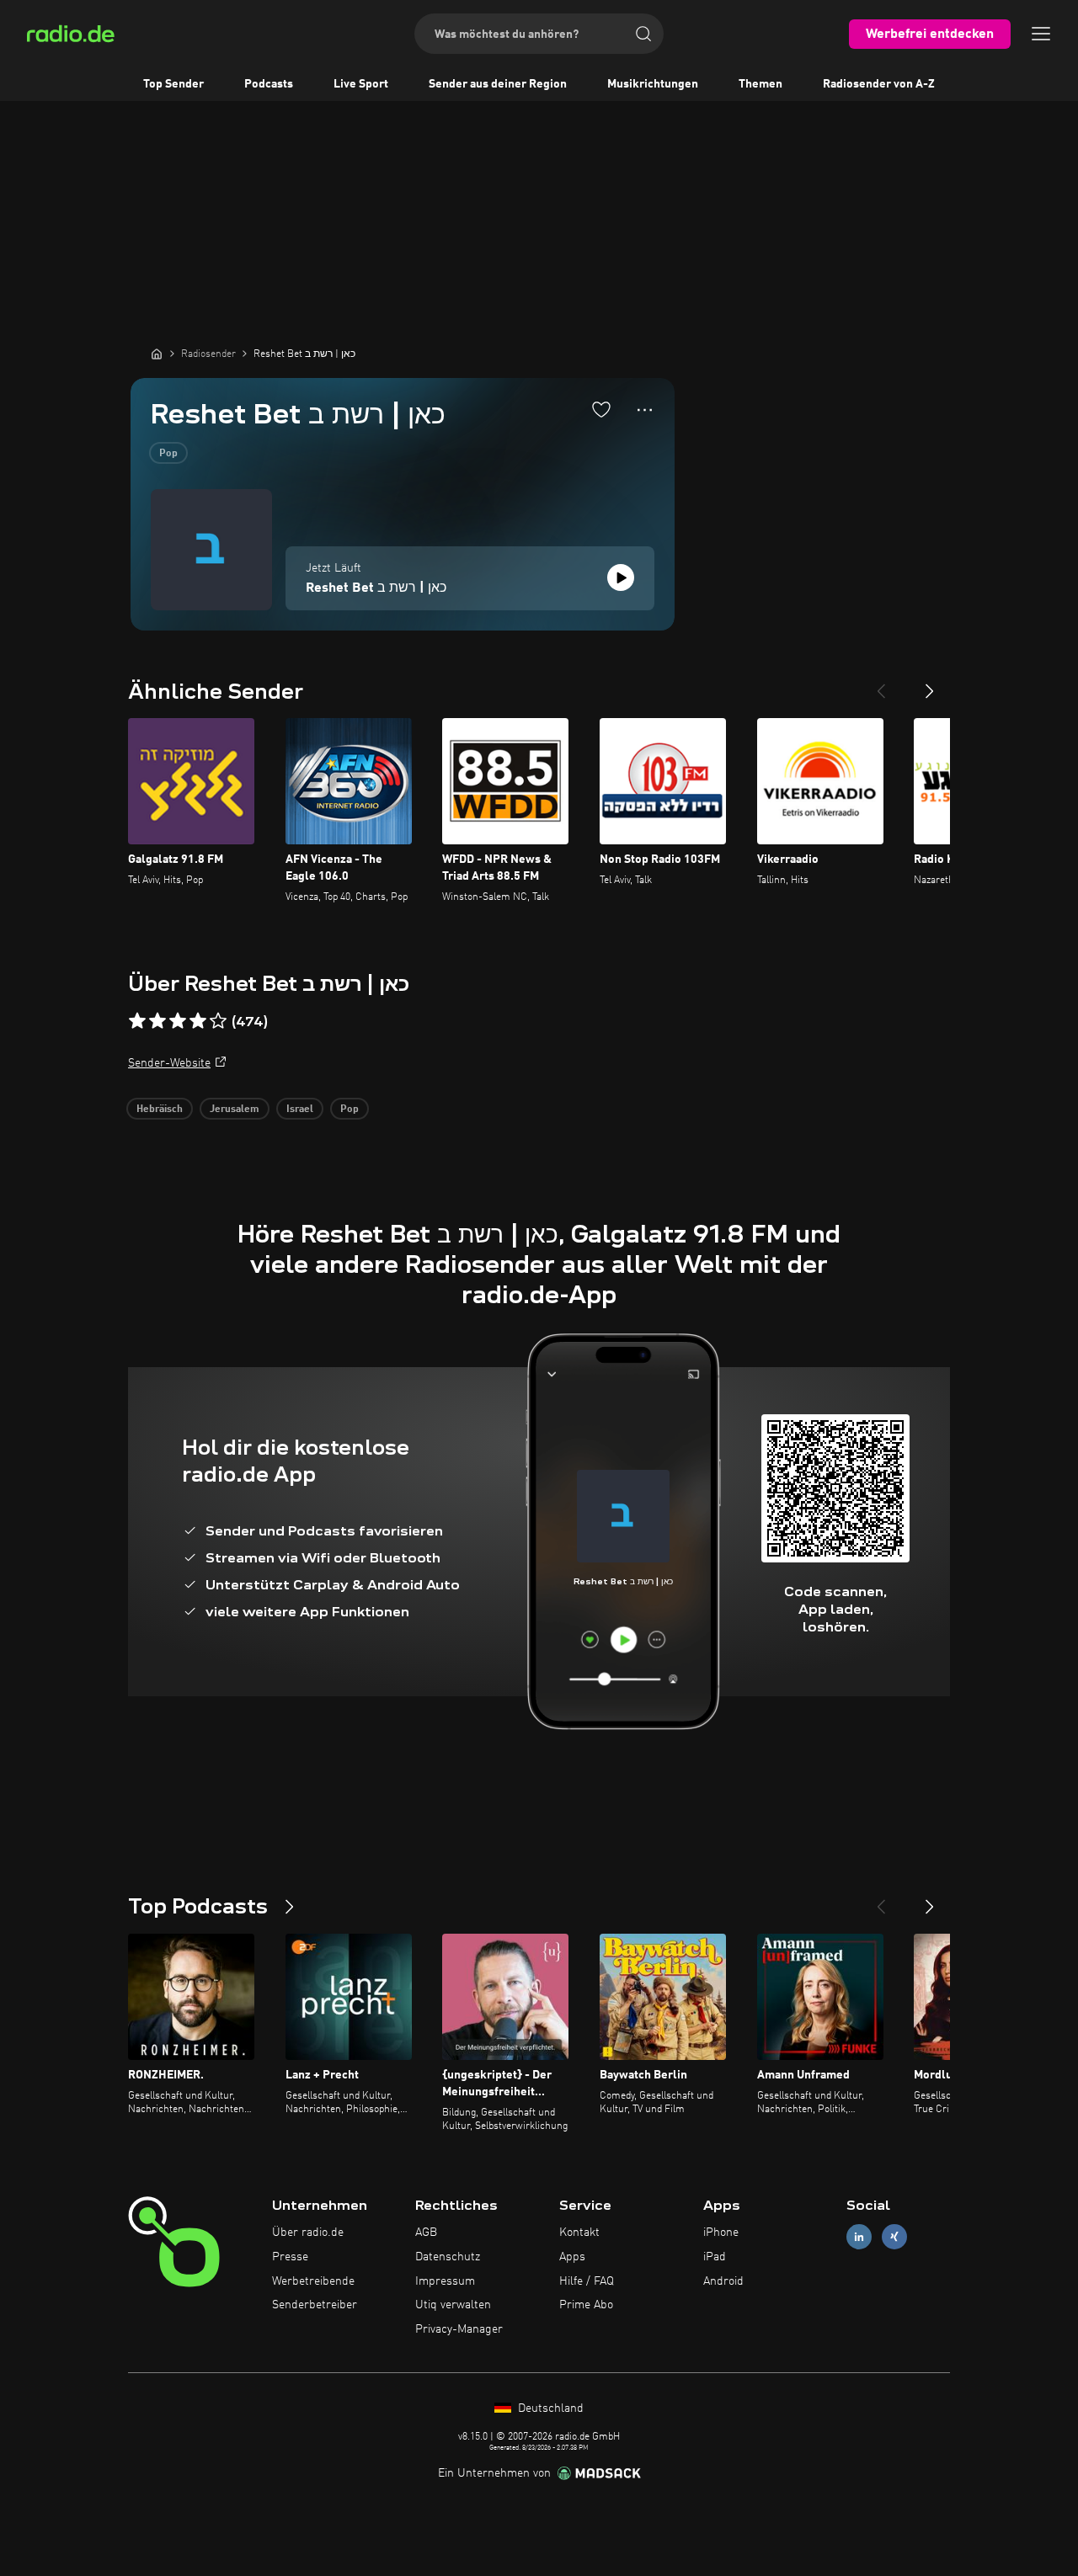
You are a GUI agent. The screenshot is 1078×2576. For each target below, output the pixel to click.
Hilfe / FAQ (587, 2281)
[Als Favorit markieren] (601, 409)
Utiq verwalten (453, 2305)
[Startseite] (157, 354)
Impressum (445, 2281)
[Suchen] (643, 34)
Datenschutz (448, 2257)
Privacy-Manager (459, 2329)
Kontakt (579, 2233)
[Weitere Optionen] (645, 410)
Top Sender (173, 84)
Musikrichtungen (653, 84)
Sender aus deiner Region (498, 84)
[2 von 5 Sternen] (157, 1021)
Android (723, 2281)
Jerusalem (235, 1110)
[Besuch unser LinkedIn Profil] (859, 2237)
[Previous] (881, 684)
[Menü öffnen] (1041, 34)
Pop (168, 454)
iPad (715, 2257)
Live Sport (361, 84)
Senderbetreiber (315, 2305)
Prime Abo (586, 2305)
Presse (290, 2257)
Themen (760, 84)
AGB (426, 2233)
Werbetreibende (313, 2281)
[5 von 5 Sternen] (218, 1021)
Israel (300, 1110)
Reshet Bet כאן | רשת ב (376, 588)
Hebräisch (160, 1110)
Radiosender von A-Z (879, 84)
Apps (572, 2257)
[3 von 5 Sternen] (178, 1021)
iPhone (721, 2233)
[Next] (930, 684)
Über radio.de (308, 2233)
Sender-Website (169, 1063)
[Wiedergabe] (621, 577)
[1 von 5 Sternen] (137, 1021)
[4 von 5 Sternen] (198, 1021)
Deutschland (549, 2408)
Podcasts (269, 84)
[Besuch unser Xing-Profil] (894, 2237)
